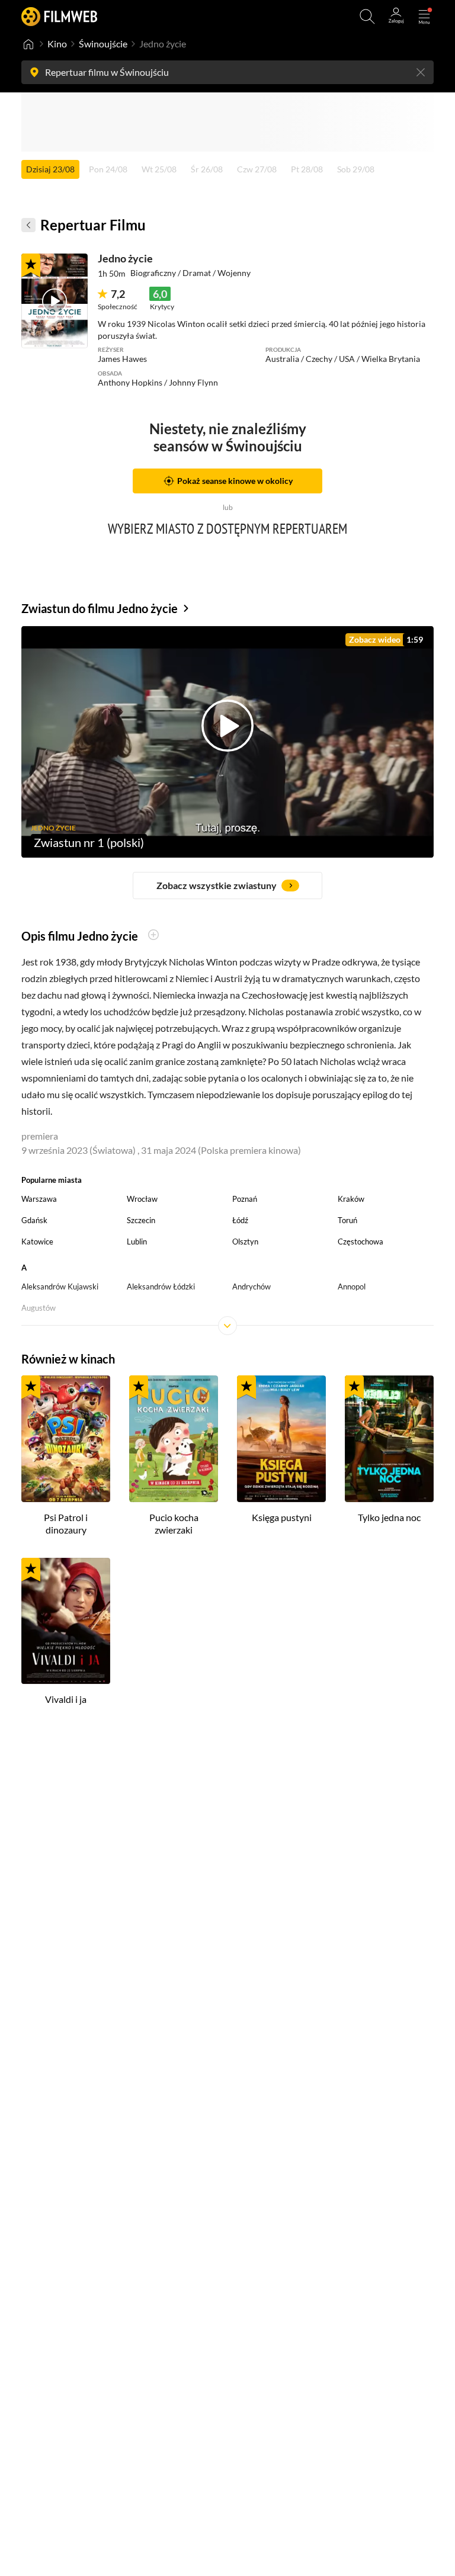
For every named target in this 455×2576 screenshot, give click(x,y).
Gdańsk (34, 1220)
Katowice (37, 1242)
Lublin (137, 1242)
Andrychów (251, 1287)
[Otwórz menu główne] (424, 17)
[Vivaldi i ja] (66, 1621)
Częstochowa (361, 1242)
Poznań (245, 1199)
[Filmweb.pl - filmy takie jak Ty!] (59, 16)
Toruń (347, 1220)
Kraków (351, 1199)
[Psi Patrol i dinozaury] (66, 1439)
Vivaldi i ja (66, 1699)
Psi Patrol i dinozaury (66, 1523)
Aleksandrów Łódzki (161, 1287)
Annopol (352, 1287)
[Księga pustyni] (281, 1439)
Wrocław (142, 1199)
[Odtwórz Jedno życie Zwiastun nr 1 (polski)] (55, 301)
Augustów (39, 1308)
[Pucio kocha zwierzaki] (174, 1439)
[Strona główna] (28, 44)
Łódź (240, 1220)
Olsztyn (245, 1242)
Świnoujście (103, 44)
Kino (57, 44)
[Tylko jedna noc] (389, 1439)
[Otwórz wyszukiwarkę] (367, 17)
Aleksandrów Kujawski (60, 1287)
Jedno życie (125, 258)
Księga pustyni (282, 1517)
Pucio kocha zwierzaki (174, 1523)
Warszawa (39, 1199)
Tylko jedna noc (389, 1517)
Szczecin (141, 1220)
